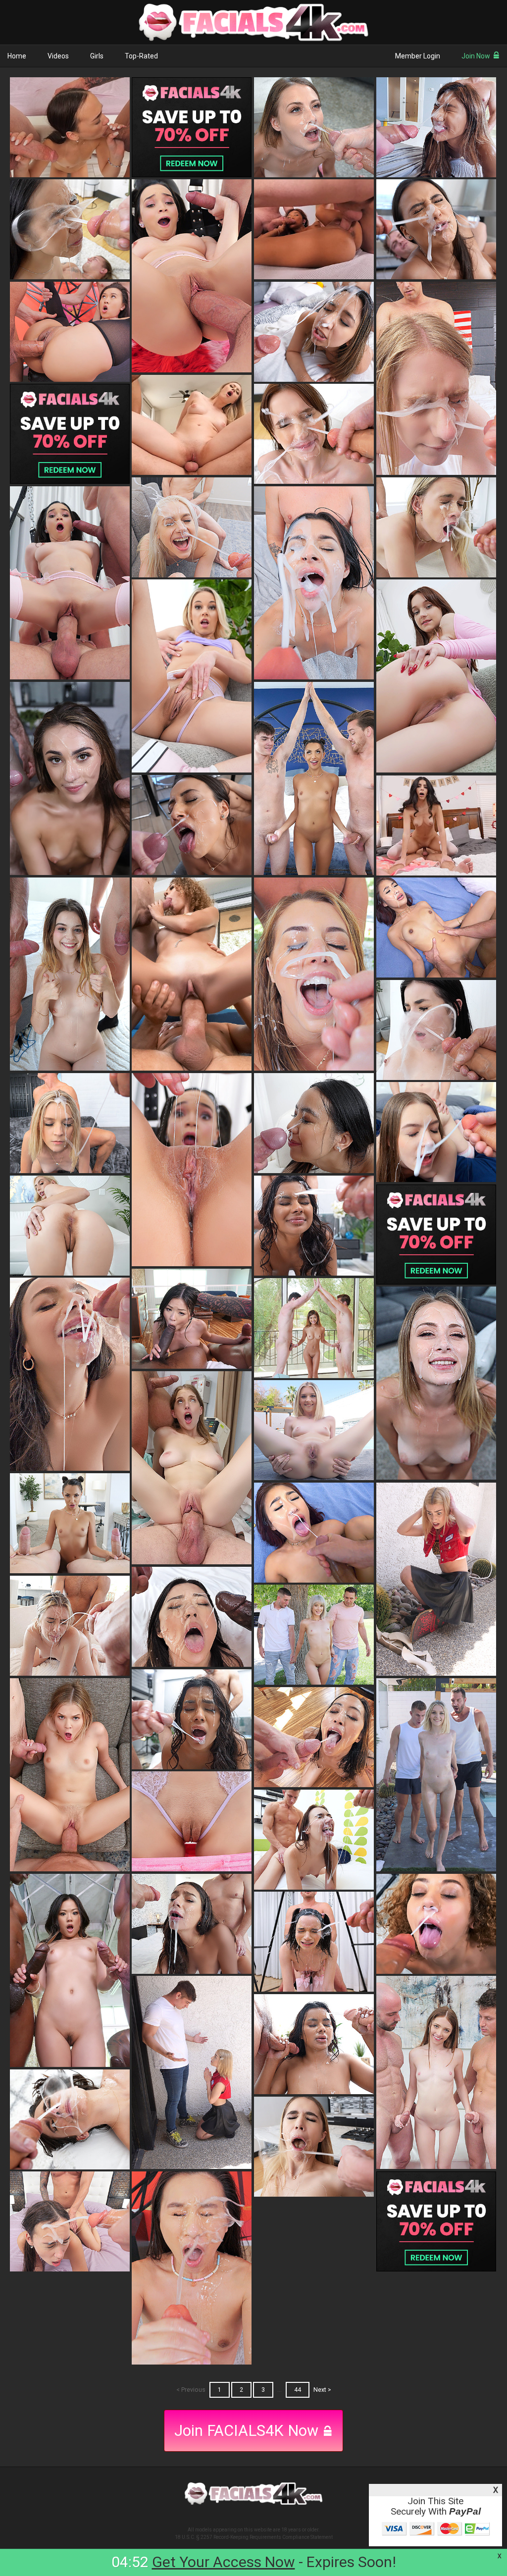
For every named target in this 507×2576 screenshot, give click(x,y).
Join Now (476, 56)
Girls (97, 56)
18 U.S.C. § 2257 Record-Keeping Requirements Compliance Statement (254, 2537)
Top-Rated (141, 56)
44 (298, 2390)
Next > (322, 2390)
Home (17, 56)
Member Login (418, 56)
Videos (58, 56)
